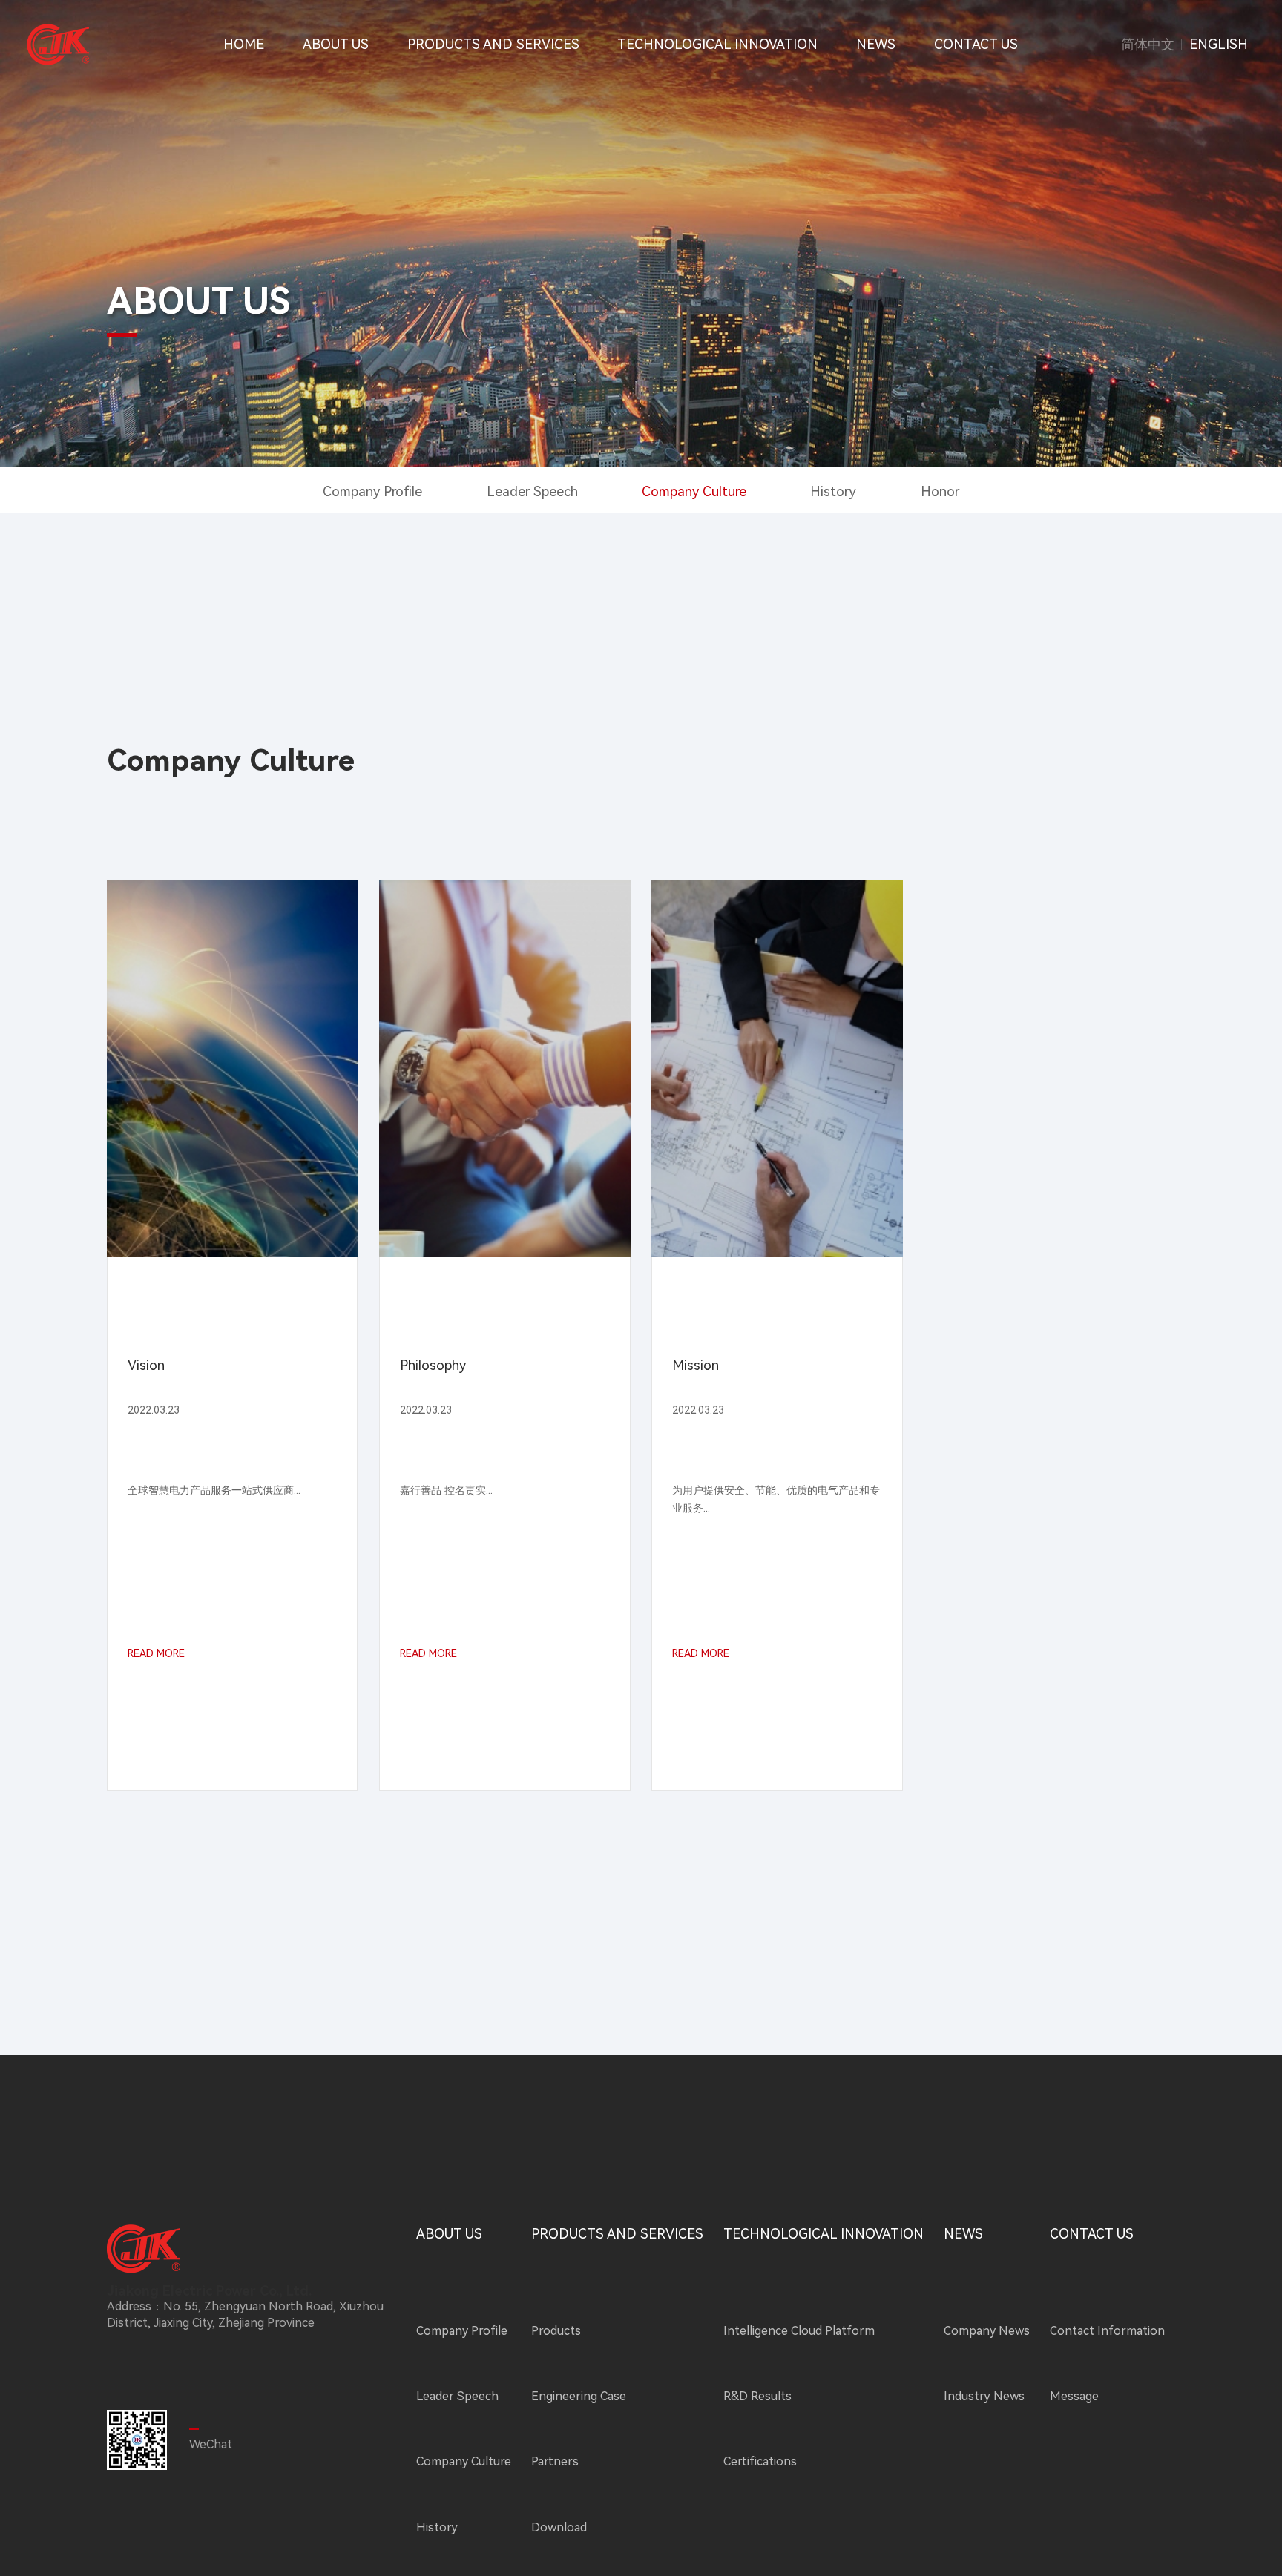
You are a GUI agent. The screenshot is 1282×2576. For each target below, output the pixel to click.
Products (556, 2331)
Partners (555, 2461)
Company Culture (694, 491)
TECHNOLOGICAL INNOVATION (717, 44)
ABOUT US (336, 44)
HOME (244, 44)
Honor (940, 491)
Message (1074, 2396)
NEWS (876, 44)
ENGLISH (1219, 45)
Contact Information (1107, 2331)
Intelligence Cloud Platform (799, 2331)
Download (559, 2527)
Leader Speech (532, 491)
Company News (987, 2331)
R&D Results (757, 2396)
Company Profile (372, 491)
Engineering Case (579, 2396)
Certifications (760, 2461)
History (833, 491)
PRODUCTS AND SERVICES (493, 44)
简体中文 (1148, 45)
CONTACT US (976, 44)
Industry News (984, 2396)
